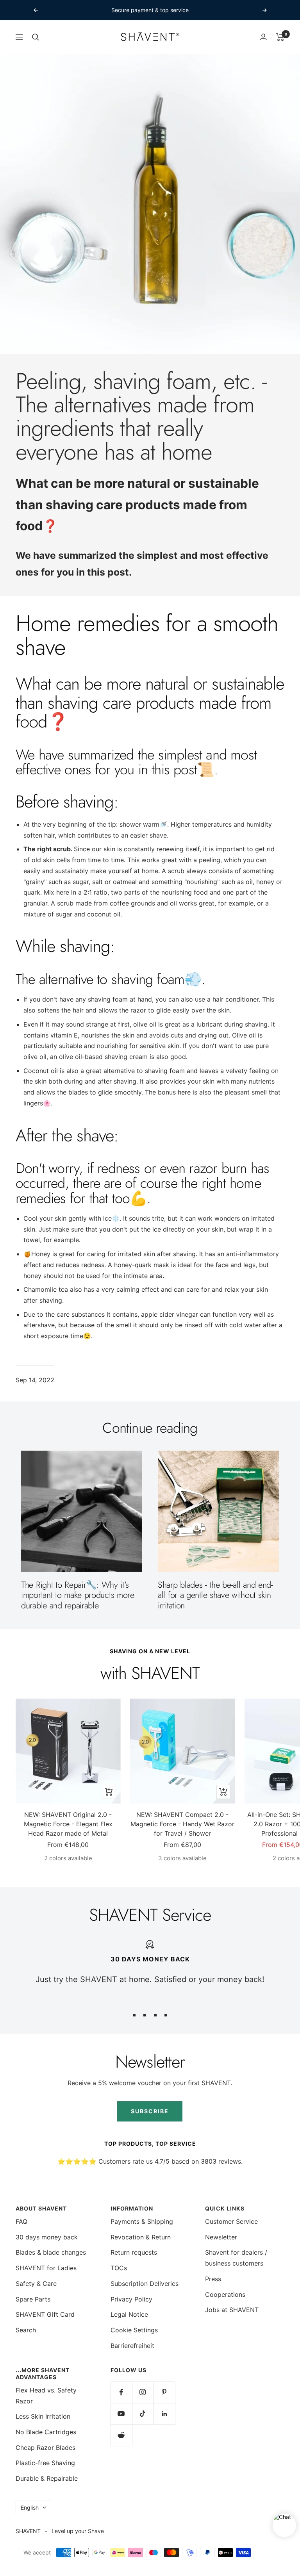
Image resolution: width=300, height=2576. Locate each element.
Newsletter (221, 2237)
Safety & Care (36, 2284)
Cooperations (225, 2294)
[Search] (36, 37)
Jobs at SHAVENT (232, 2310)
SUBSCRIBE (150, 2111)
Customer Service (231, 2221)
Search (26, 2330)
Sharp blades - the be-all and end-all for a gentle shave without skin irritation (215, 1595)
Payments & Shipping (142, 2221)
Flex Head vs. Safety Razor (46, 2396)
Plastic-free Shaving (45, 2463)
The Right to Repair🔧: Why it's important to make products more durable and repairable (78, 1595)
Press (213, 2279)
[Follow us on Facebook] (121, 2392)
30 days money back (47, 2237)
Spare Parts (33, 2299)
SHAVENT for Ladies (46, 2268)
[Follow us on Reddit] (121, 2435)
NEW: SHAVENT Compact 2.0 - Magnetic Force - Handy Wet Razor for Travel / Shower (182, 1824)
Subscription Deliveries (145, 2284)
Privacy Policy (131, 2299)
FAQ (21, 2221)
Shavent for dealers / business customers (236, 2258)
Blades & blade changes (51, 2252)
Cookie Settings (134, 2330)
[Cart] (280, 37)
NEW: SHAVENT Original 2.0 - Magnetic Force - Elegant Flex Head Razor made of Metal (68, 1824)
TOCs (119, 2268)
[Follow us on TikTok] (143, 2414)
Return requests (134, 2252)
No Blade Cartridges (46, 2432)
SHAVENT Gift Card (45, 2314)
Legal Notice (129, 2314)
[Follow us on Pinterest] (164, 2392)
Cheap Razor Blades (46, 2448)
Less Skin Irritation (43, 2416)
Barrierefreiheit (132, 2346)
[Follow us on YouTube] (121, 2414)
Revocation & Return (141, 2237)
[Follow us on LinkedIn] (164, 2414)
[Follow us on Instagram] (143, 2392)
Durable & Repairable (47, 2478)
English (30, 2507)
